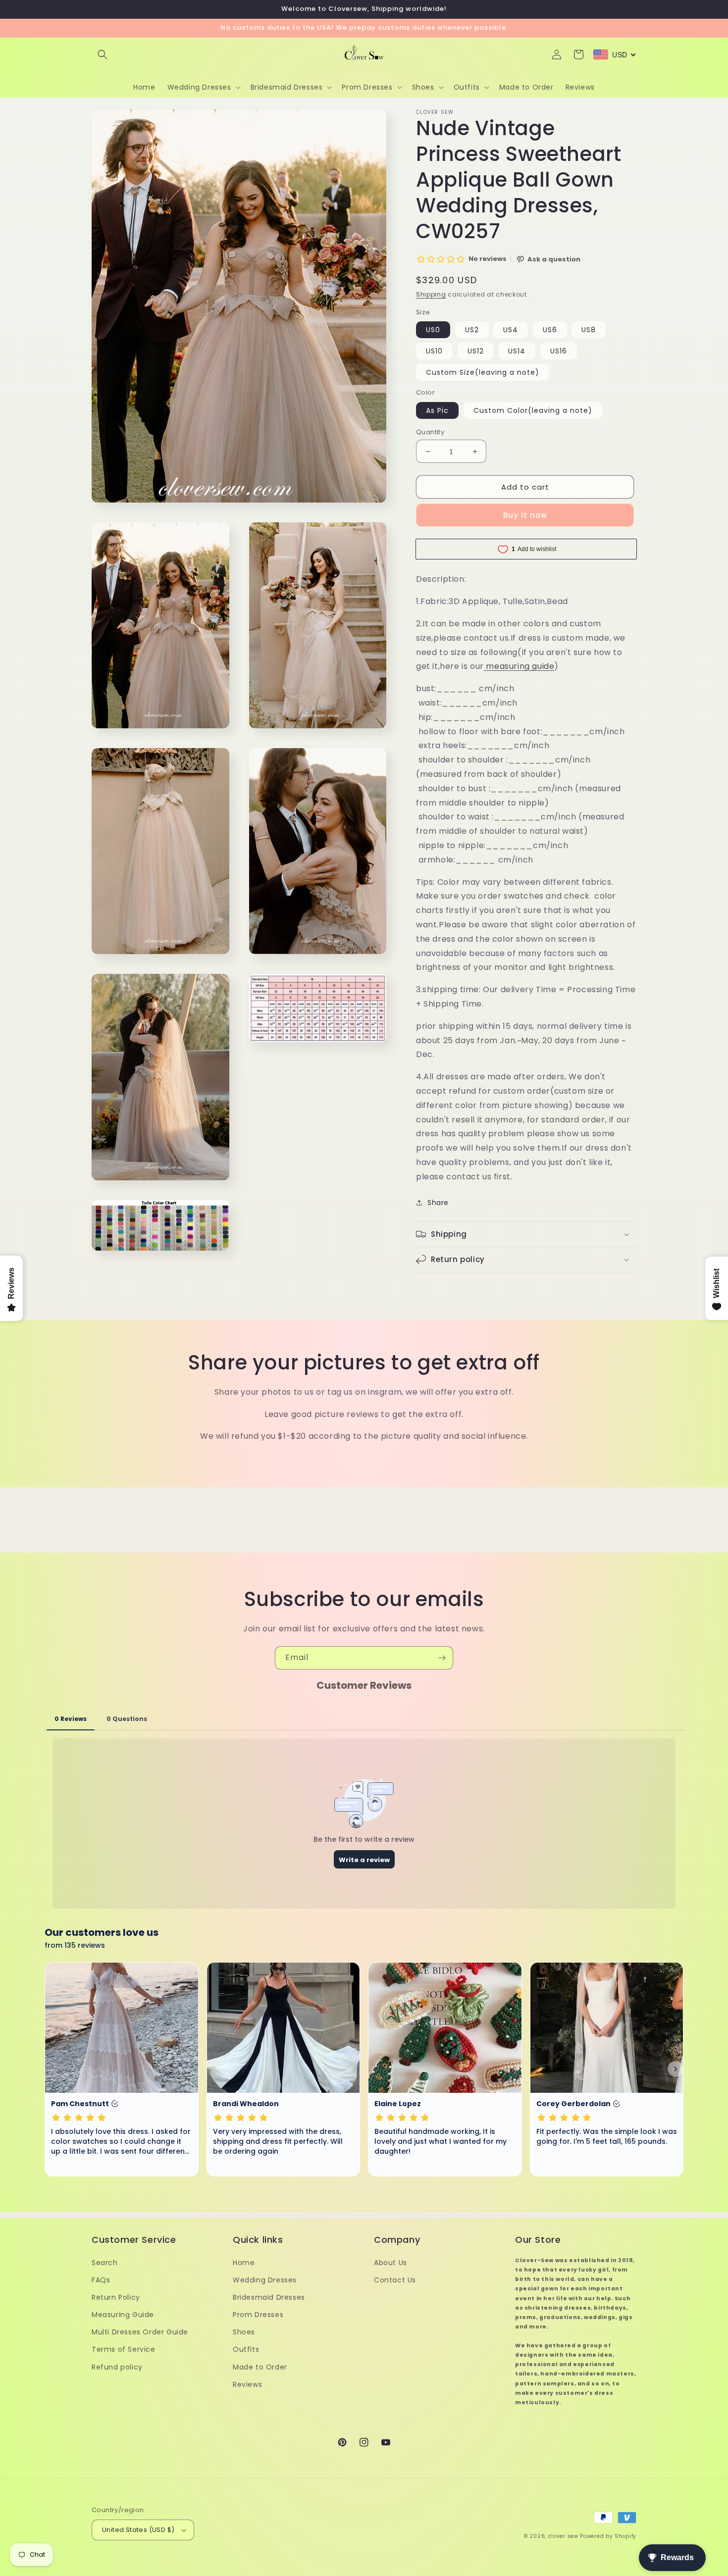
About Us (390, 2263)
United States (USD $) (138, 2530)
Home (244, 2263)
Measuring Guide (123, 2315)
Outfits (246, 2349)
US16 (559, 351)
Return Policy (116, 2297)
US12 (476, 351)
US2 (472, 330)
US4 (511, 330)
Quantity (430, 432)
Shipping (431, 294)
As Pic (437, 410)
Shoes (244, 2332)
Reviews (247, 2384)
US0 (433, 330)
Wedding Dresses (265, 2280)
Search (105, 2263)
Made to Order (260, 2367)
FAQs (101, 2280)
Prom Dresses (258, 2315)
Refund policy (117, 2367)
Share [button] (438, 1203)
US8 (589, 330)
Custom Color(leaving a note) (533, 410)
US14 (517, 351)
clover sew (563, 2536)
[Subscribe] (442, 1658)
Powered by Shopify (608, 2536)
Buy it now (525, 515)
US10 (434, 351)
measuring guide (520, 666)
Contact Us (395, 2280)
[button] (103, 54)
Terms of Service (124, 2349)
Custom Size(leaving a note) (483, 372)
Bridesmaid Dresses (269, 2297)
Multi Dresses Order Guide (140, 2332)
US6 (550, 330)
